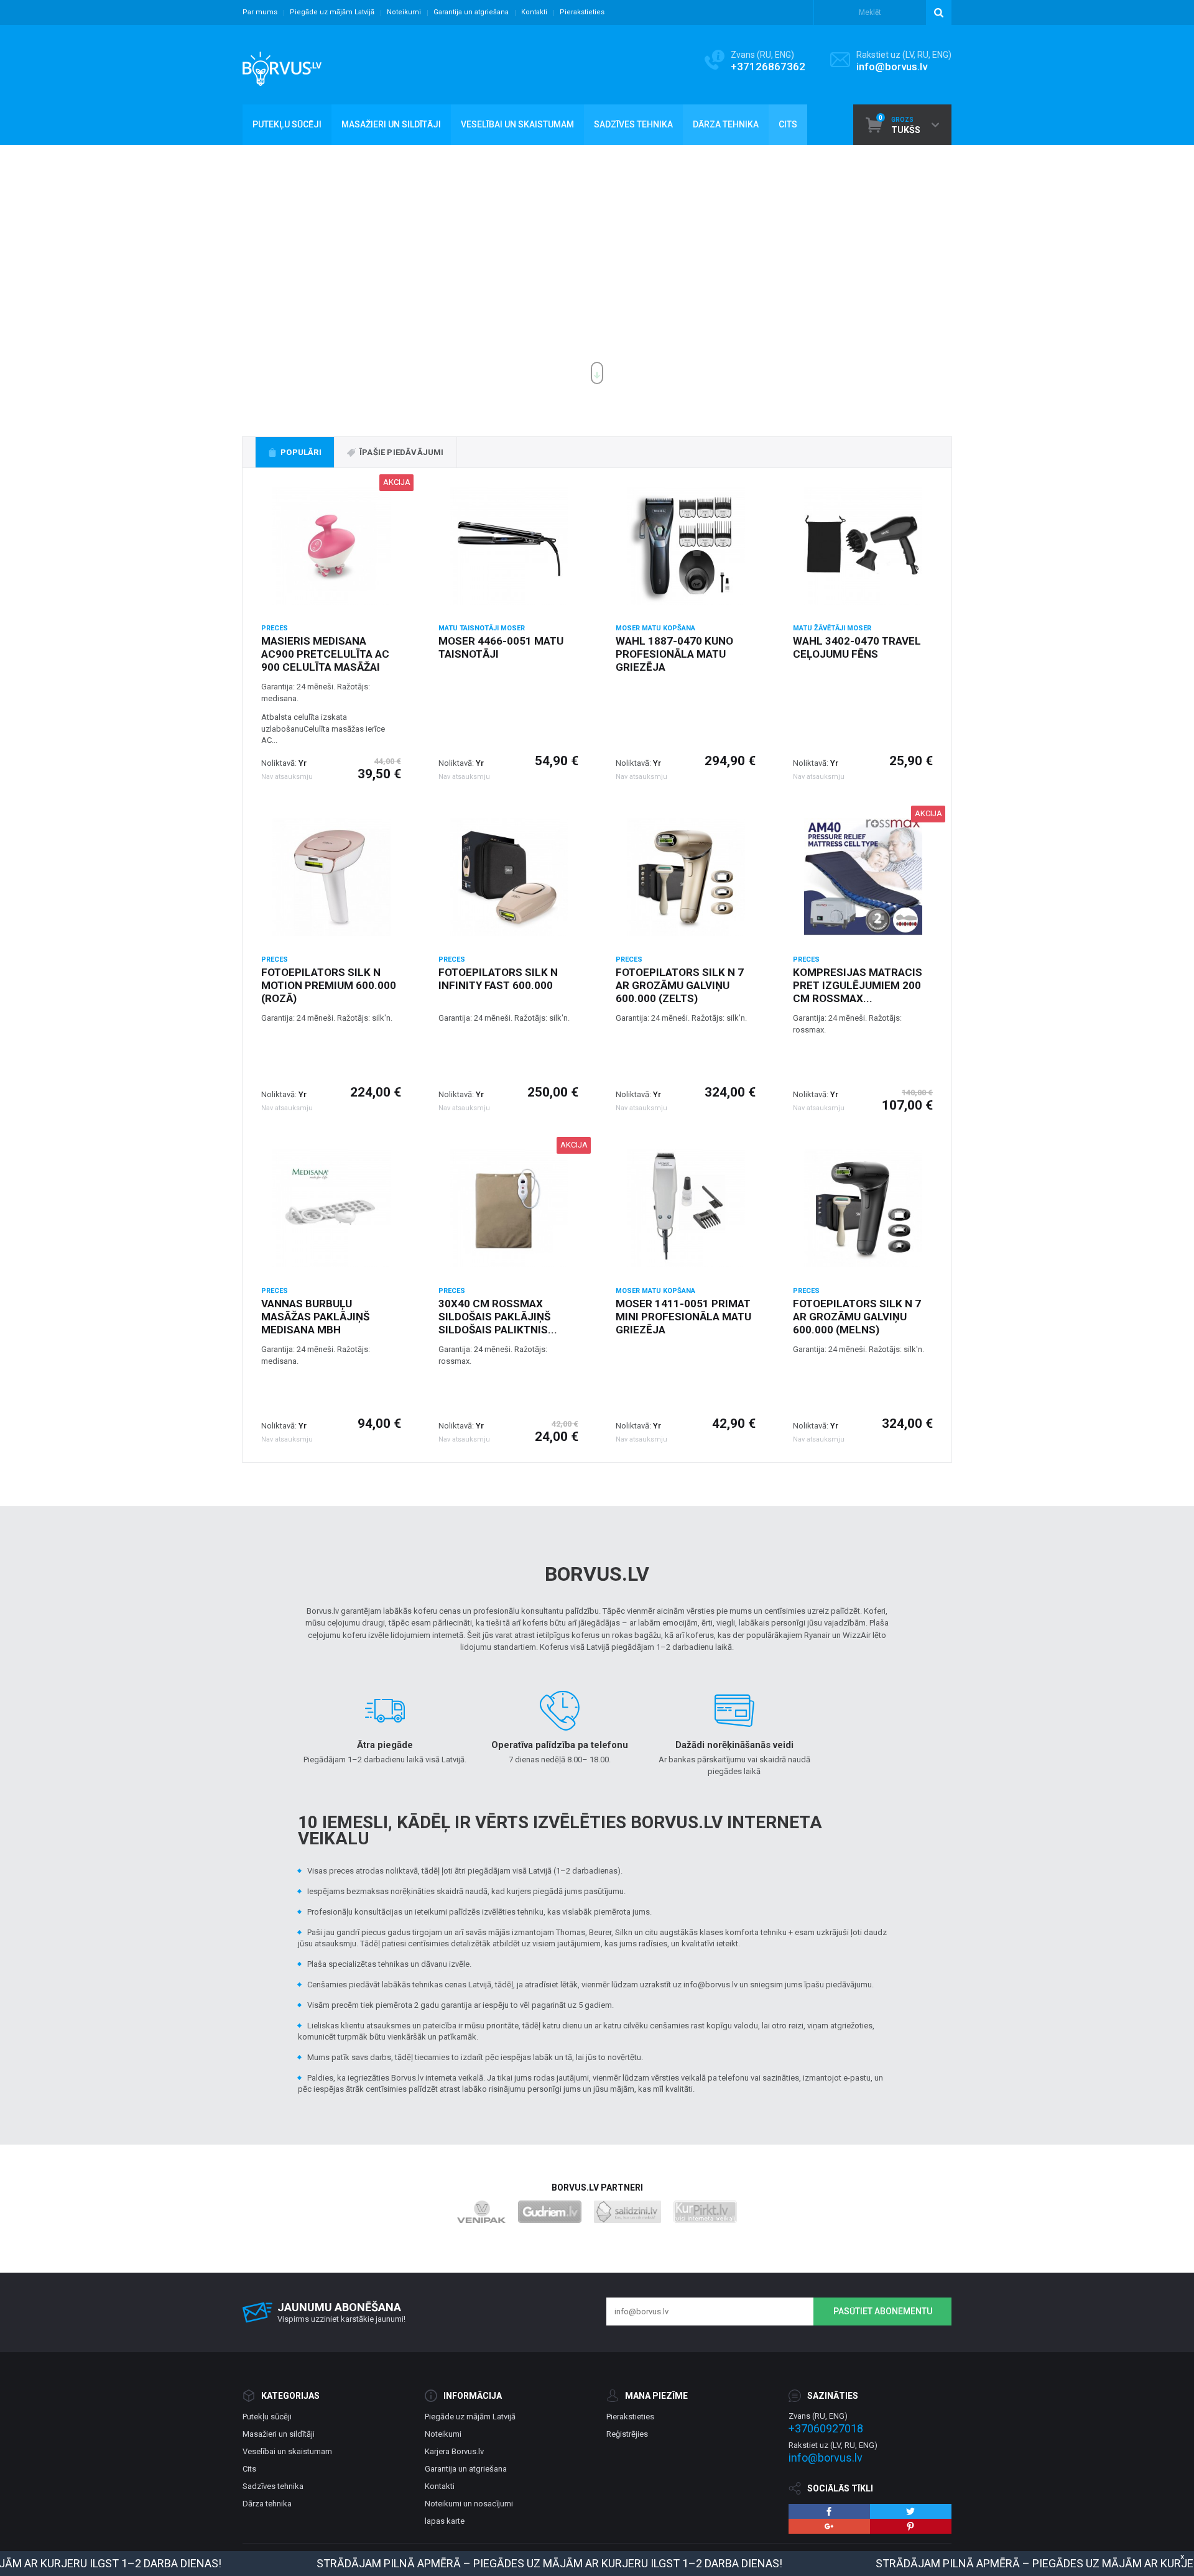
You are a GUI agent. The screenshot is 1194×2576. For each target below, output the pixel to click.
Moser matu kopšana (655, 628)
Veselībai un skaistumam (287, 2451)
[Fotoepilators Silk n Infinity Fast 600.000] (508, 877)
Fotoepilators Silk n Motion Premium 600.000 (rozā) (329, 985)
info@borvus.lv (892, 67)
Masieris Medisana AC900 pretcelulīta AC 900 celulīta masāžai (325, 654)
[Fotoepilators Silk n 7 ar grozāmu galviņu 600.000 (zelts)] (686, 877)
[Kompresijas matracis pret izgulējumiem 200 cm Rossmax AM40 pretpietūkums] (863, 877)
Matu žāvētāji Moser (832, 628)
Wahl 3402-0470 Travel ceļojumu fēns (857, 647)
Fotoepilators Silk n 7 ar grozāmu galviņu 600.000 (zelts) (680, 985)
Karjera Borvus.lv (454, 2451)
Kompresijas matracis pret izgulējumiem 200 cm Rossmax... (858, 985)
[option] (597, 269)
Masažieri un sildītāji (279, 2434)
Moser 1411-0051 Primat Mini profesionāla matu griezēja (683, 1317)
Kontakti (534, 12)
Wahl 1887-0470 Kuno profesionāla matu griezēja (674, 654)
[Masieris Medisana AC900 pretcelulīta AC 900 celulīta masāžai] (331, 546)
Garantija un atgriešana (471, 12)
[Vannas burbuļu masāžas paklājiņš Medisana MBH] (331, 1208)
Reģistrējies (627, 2434)
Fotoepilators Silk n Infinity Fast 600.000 (498, 979)
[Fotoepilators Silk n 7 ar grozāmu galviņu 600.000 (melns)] (863, 1208)
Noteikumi (404, 12)
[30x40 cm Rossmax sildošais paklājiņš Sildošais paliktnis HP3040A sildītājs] (508, 1208)
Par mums (260, 12)
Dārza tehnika (267, 2504)
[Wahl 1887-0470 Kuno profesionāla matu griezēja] (686, 546)
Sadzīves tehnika (273, 2486)
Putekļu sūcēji (267, 2417)
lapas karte (445, 2521)
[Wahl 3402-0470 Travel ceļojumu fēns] (863, 546)
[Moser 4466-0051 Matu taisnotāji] (508, 546)
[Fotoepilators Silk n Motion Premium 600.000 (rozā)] (331, 877)
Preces (275, 628)
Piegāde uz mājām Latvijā (332, 12)
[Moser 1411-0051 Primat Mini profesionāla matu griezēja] (686, 1208)
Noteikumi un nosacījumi (469, 2504)
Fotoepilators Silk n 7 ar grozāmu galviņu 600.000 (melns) (857, 1317)
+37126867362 (768, 67)
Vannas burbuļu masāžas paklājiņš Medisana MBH (315, 1317)
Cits (249, 2469)
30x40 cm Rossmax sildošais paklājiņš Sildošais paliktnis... (498, 1317)
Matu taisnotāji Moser (482, 628)
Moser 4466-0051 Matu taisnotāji (501, 647)
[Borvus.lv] (282, 65)
